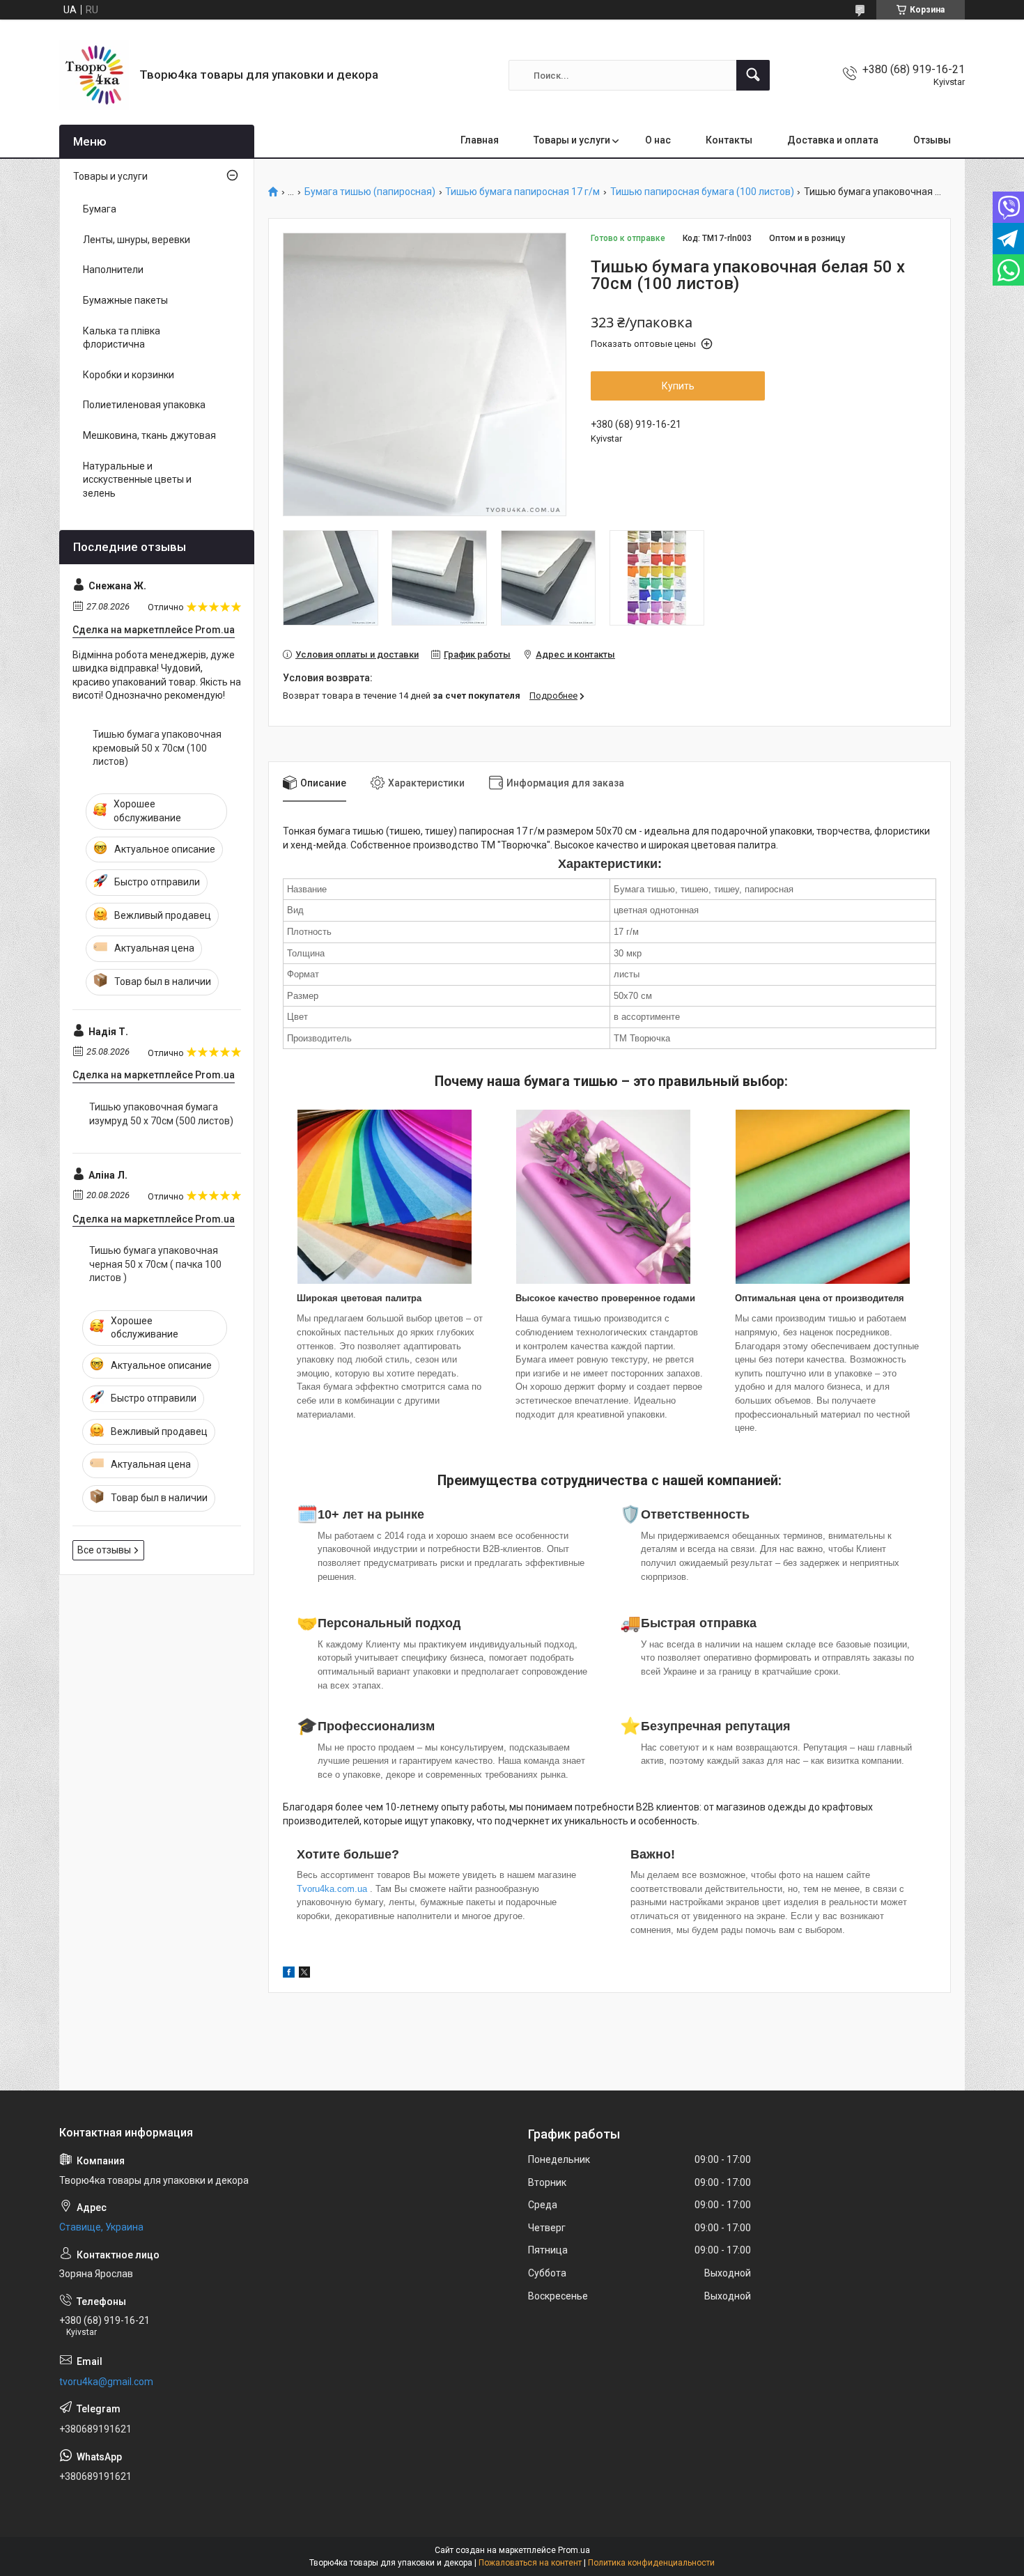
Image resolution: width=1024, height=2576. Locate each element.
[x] (304, 1974)
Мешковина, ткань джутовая (149, 435)
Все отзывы (104, 1550)
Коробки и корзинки (129, 375)
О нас (658, 140)
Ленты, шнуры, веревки (137, 240)
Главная (480, 140)
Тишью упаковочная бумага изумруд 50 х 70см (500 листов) (161, 1114)
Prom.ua (574, 2550)
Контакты (729, 140)
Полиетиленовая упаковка (144, 405)
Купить (678, 386)
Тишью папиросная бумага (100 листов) (702, 192)
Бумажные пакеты (125, 300)
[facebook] (289, 1974)
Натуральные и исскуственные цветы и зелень (137, 480)
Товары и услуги (572, 140)
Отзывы (932, 140)
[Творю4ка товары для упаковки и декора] (94, 75)
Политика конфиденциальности (651, 2563)
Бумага (100, 209)
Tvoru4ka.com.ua (332, 1889)
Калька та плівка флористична (122, 338)
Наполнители (113, 270)
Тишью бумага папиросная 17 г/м (522, 192)
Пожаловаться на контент (530, 2563)
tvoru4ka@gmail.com (106, 2382)
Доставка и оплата (833, 140)
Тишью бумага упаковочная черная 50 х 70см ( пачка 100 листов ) (155, 1264)
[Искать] (753, 75)
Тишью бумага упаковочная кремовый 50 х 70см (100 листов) (157, 748)
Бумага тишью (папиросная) (370, 192)
